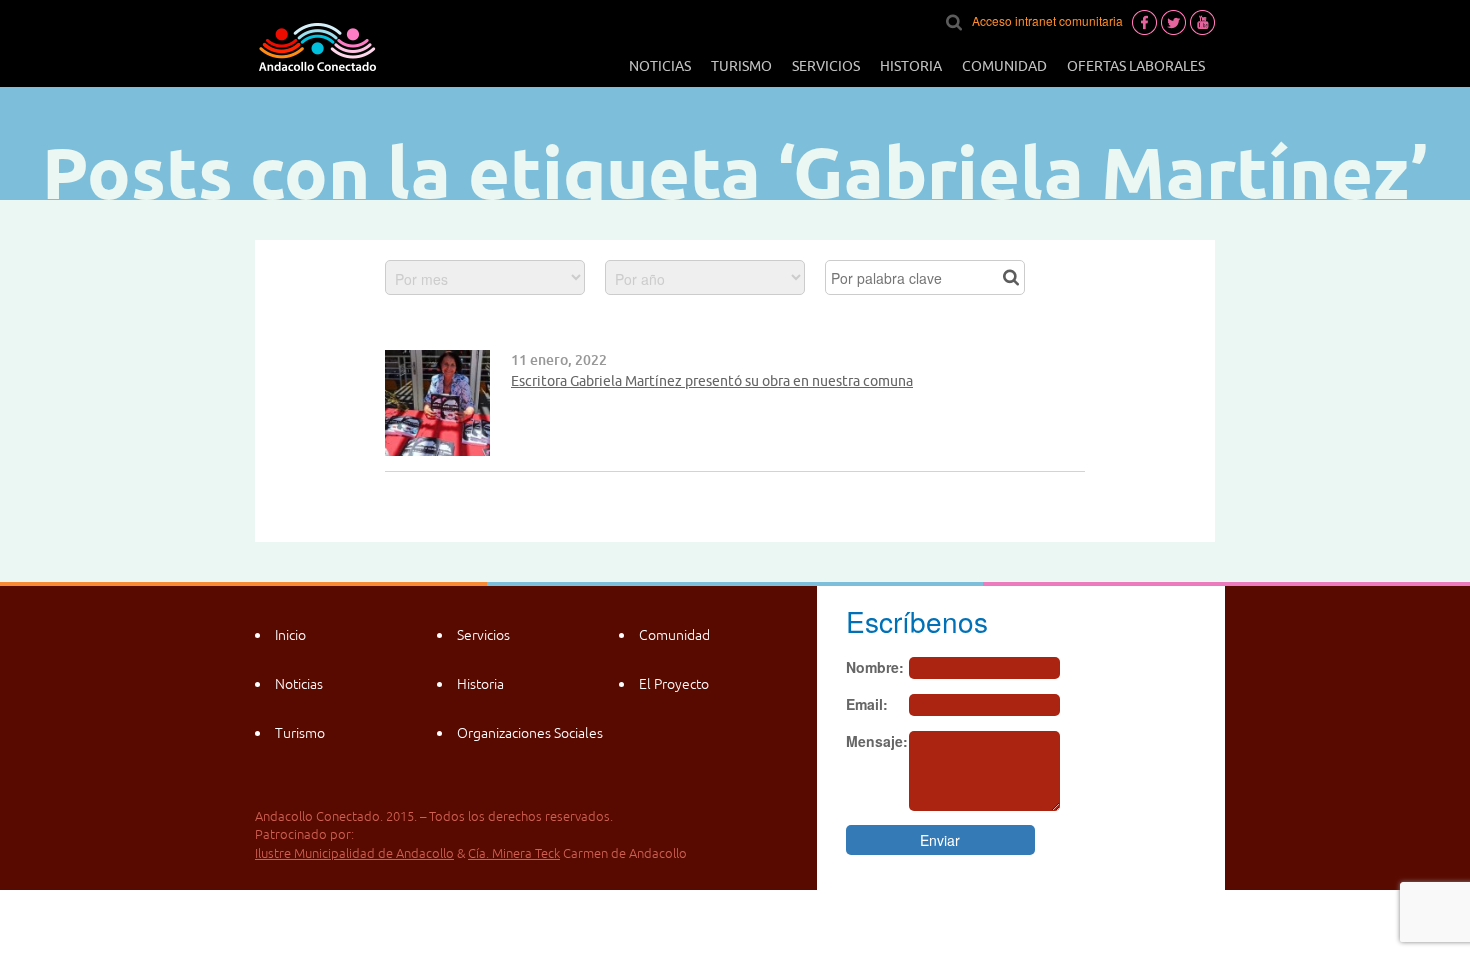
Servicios (826, 66)
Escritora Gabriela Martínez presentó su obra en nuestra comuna (712, 381)
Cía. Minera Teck (514, 853)
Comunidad (1004, 66)
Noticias (660, 66)
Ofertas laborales (1136, 66)
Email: (867, 704)
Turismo (741, 66)
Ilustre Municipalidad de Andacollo (354, 853)
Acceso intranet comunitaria (1047, 20)
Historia (911, 66)
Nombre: (875, 667)
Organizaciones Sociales (530, 733)
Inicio (290, 635)
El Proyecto (674, 684)
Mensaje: (877, 741)
